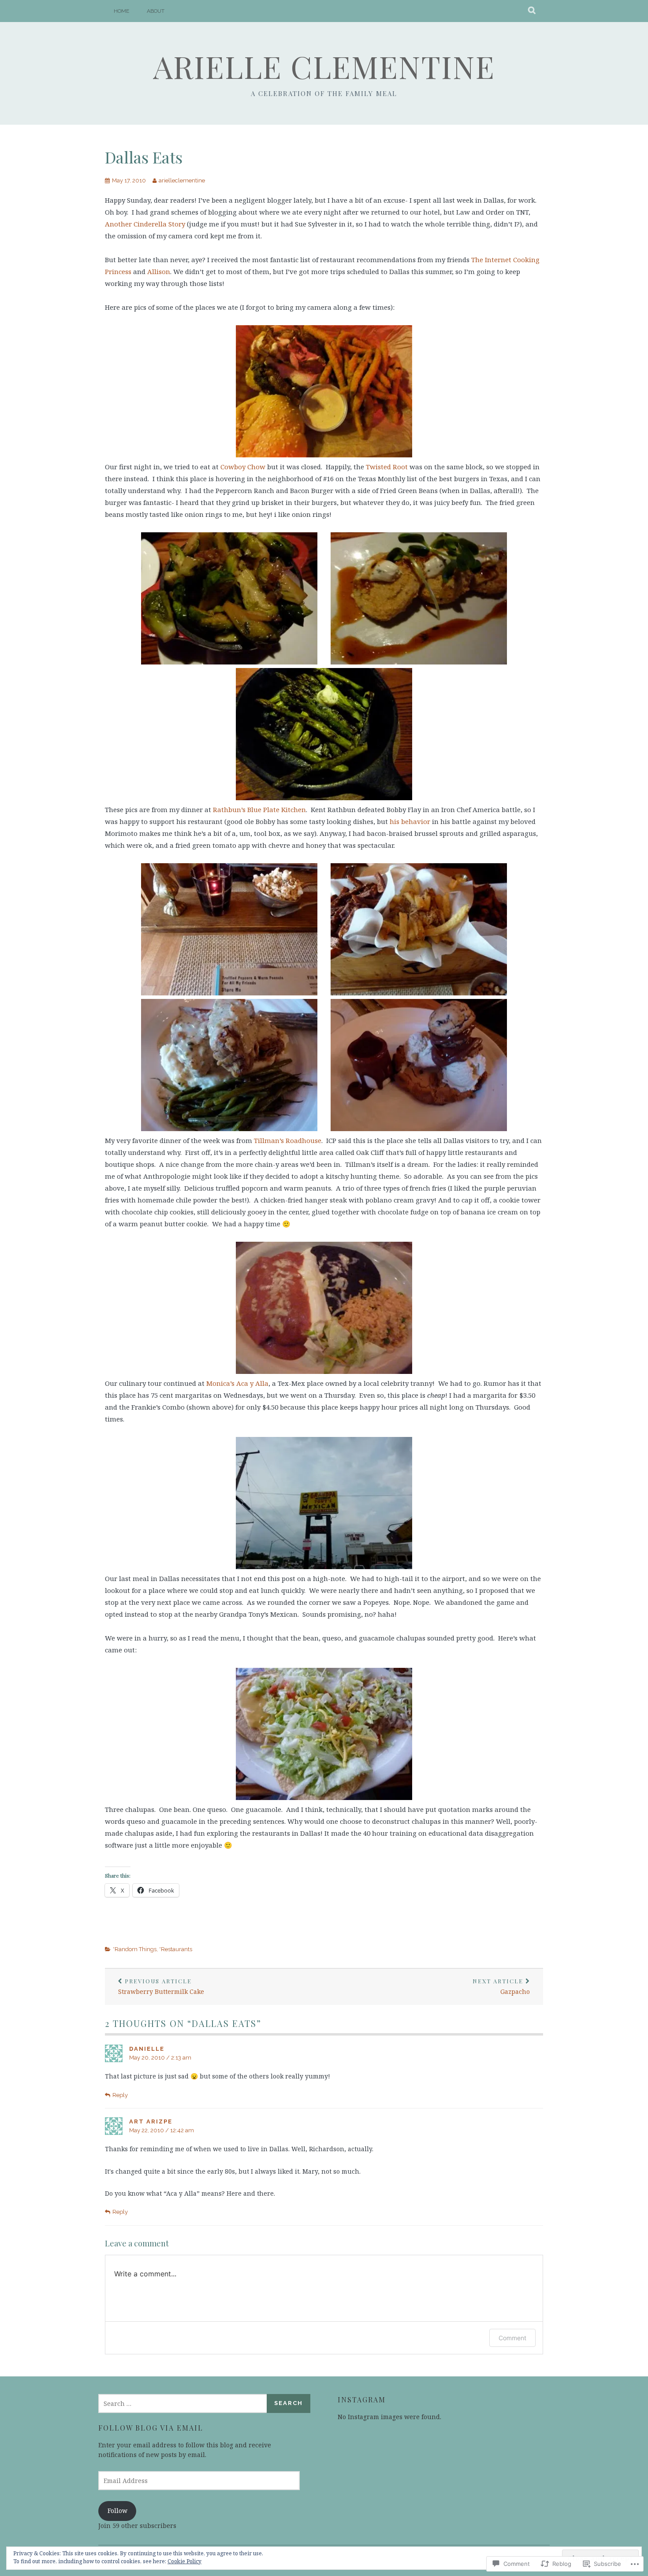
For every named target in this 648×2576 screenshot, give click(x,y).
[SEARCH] (532, 11)
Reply (120, 2095)
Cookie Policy (184, 2561)
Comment (512, 2338)
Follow (117, 2511)
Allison (159, 271)
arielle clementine (324, 66)
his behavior (410, 821)
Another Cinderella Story (145, 224)
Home (121, 11)
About (156, 11)
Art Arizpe (151, 2121)
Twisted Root (387, 467)
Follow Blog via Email (151, 2428)
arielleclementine (182, 180)
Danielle (147, 2049)
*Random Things (135, 1949)
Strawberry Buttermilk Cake (161, 1987)
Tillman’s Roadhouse (288, 1140)
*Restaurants (176, 1949)
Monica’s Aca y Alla (237, 1383)
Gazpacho (501, 1987)
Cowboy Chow (243, 467)
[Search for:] (183, 2403)
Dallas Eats (144, 157)
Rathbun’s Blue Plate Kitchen (259, 809)
